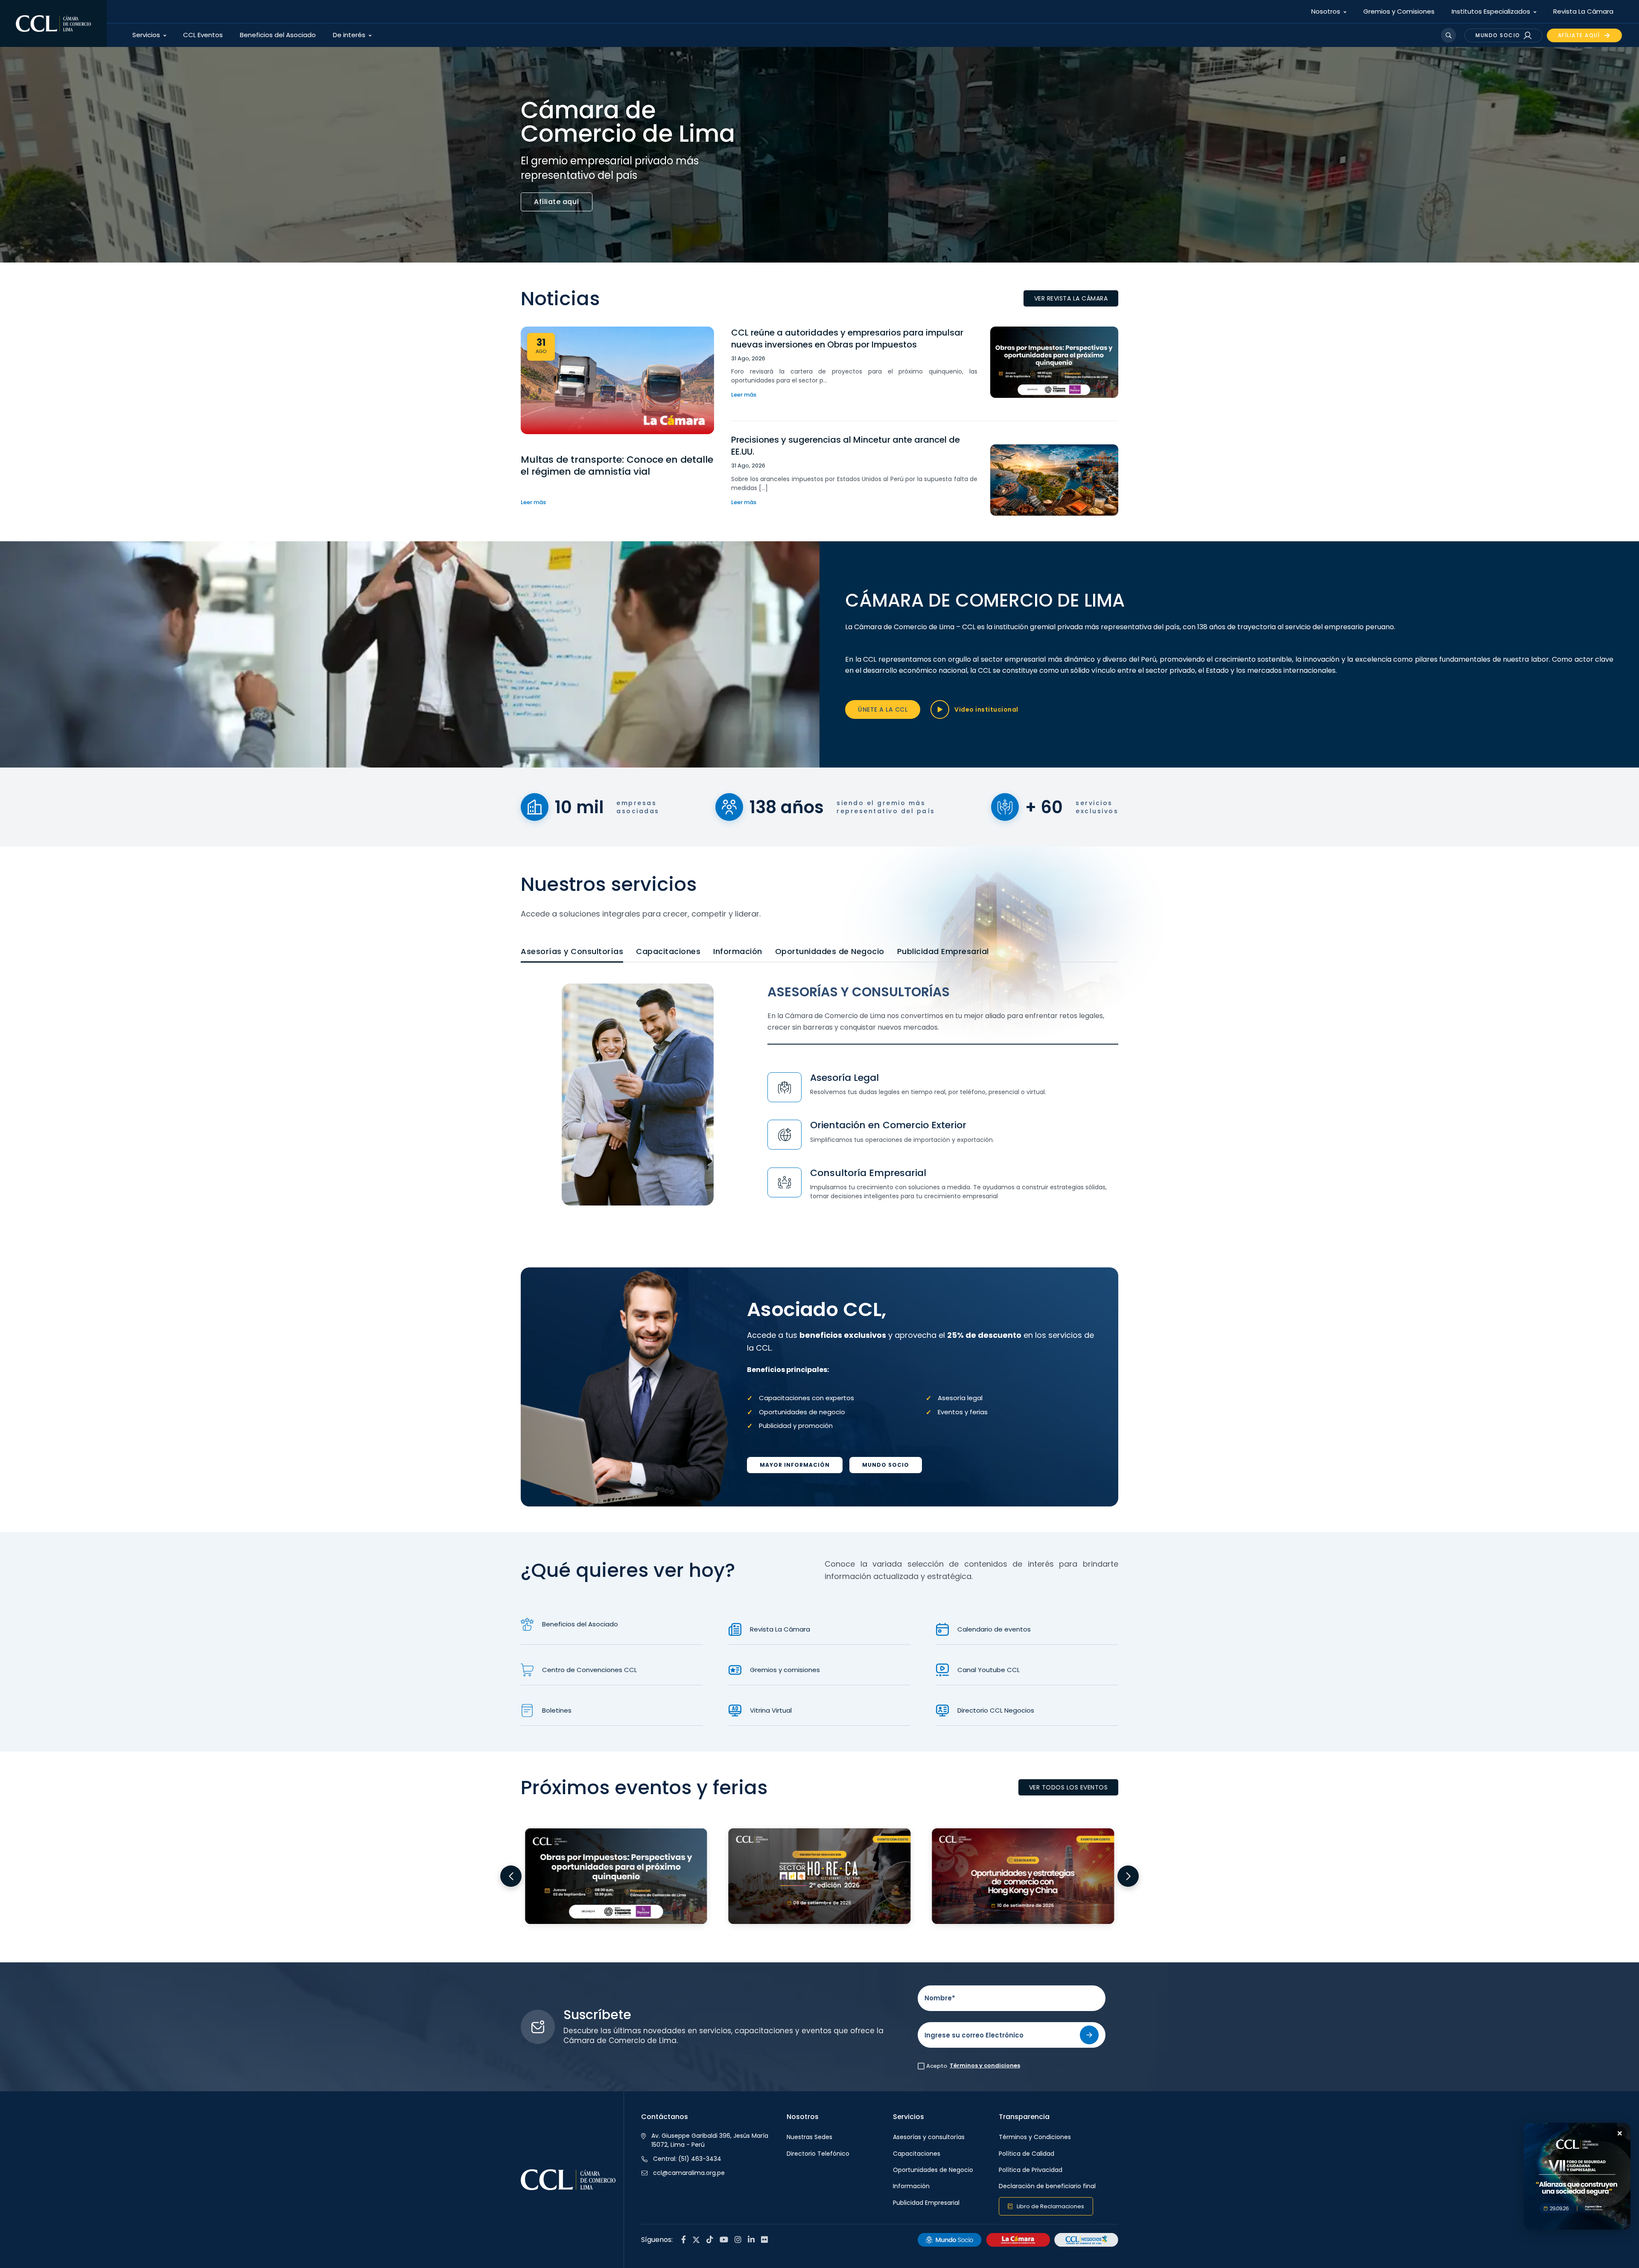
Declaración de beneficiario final (1047, 2186)
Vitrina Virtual (771, 1710)
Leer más (533, 502)
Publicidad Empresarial (943, 951)
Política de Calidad (1027, 2154)
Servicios (146, 35)
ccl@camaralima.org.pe (689, 2173)
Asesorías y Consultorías (572, 951)
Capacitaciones (668, 951)
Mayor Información (795, 1465)
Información (738, 951)
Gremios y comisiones (785, 1670)
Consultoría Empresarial (868, 1173)
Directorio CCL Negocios (996, 1710)
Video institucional (986, 709)
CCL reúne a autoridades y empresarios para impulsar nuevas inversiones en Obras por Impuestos (847, 339)
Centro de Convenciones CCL (589, 1670)
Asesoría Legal (844, 1078)
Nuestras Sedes (809, 2137)
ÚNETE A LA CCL (883, 709)
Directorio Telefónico (818, 2154)
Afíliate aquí (557, 202)
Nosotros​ (1326, 11)
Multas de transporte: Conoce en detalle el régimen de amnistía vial (617, 466)
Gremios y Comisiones (1399, 11)
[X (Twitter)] (696, 2240)
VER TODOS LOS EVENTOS (1069, 1787)
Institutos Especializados (1491, 11)
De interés (349, 35)
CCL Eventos (203, 35)
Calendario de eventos (994, 1629)
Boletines (557, 1710)
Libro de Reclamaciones (1050, 2206)
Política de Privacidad (1031, 2170)
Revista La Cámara (1583, 11)
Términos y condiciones (985, 2065)
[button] (511, 1876)
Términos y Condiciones (1035, 2137)
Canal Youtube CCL (989, 1670)
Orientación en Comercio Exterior (888, 1125)
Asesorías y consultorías (929, 2137)
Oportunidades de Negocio (830, 951)
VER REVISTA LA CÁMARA (1071, 298)
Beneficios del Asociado (278, 35)
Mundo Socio (886, 1465)
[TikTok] (710, 2240)
